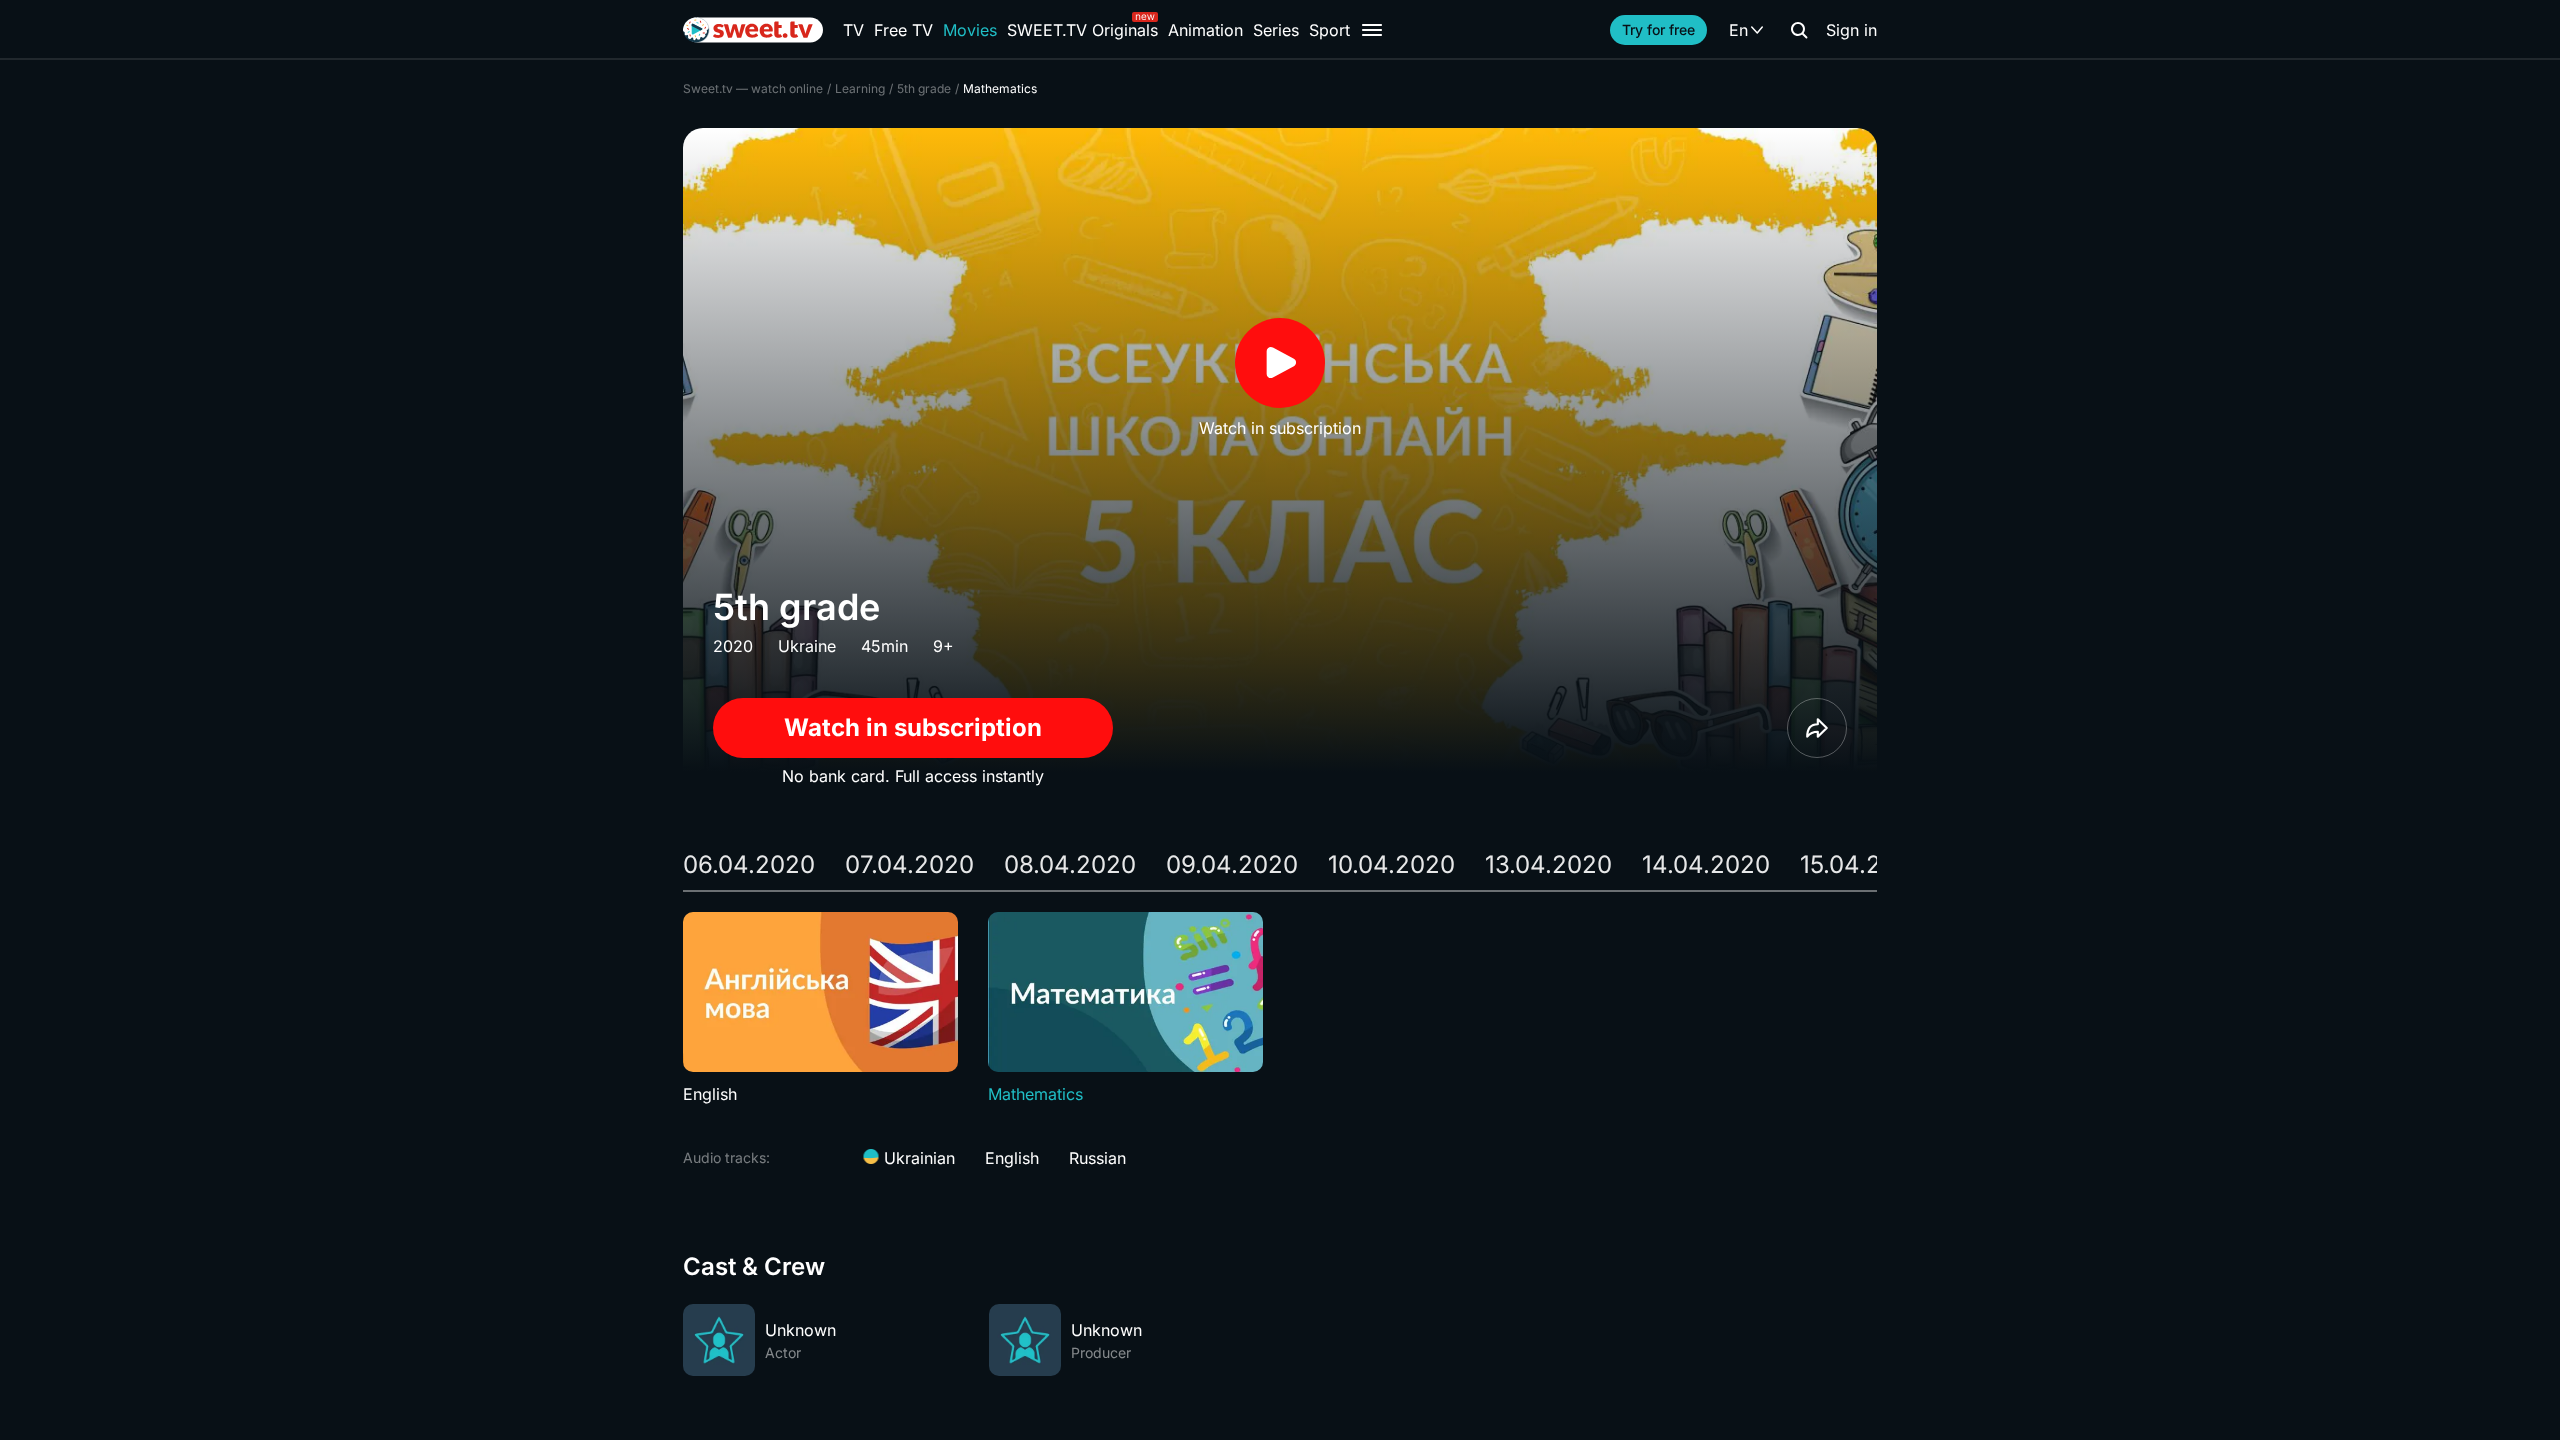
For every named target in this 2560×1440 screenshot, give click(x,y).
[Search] (1799, 30)
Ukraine (807, 646)
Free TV (903, 30)
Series (1276, 30)
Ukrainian (917, 1158)
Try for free (1658, 29)
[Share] (1817, 728)
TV (853, 30)
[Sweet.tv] (753, 30)
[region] (1280, 1009)
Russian (1097, 1158)
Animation (1205, 30)
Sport (1329, 30)
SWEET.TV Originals (1082, 30)
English (1012, 1158)
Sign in (1851, 30)
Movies (970, 30)
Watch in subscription (913, 727)
